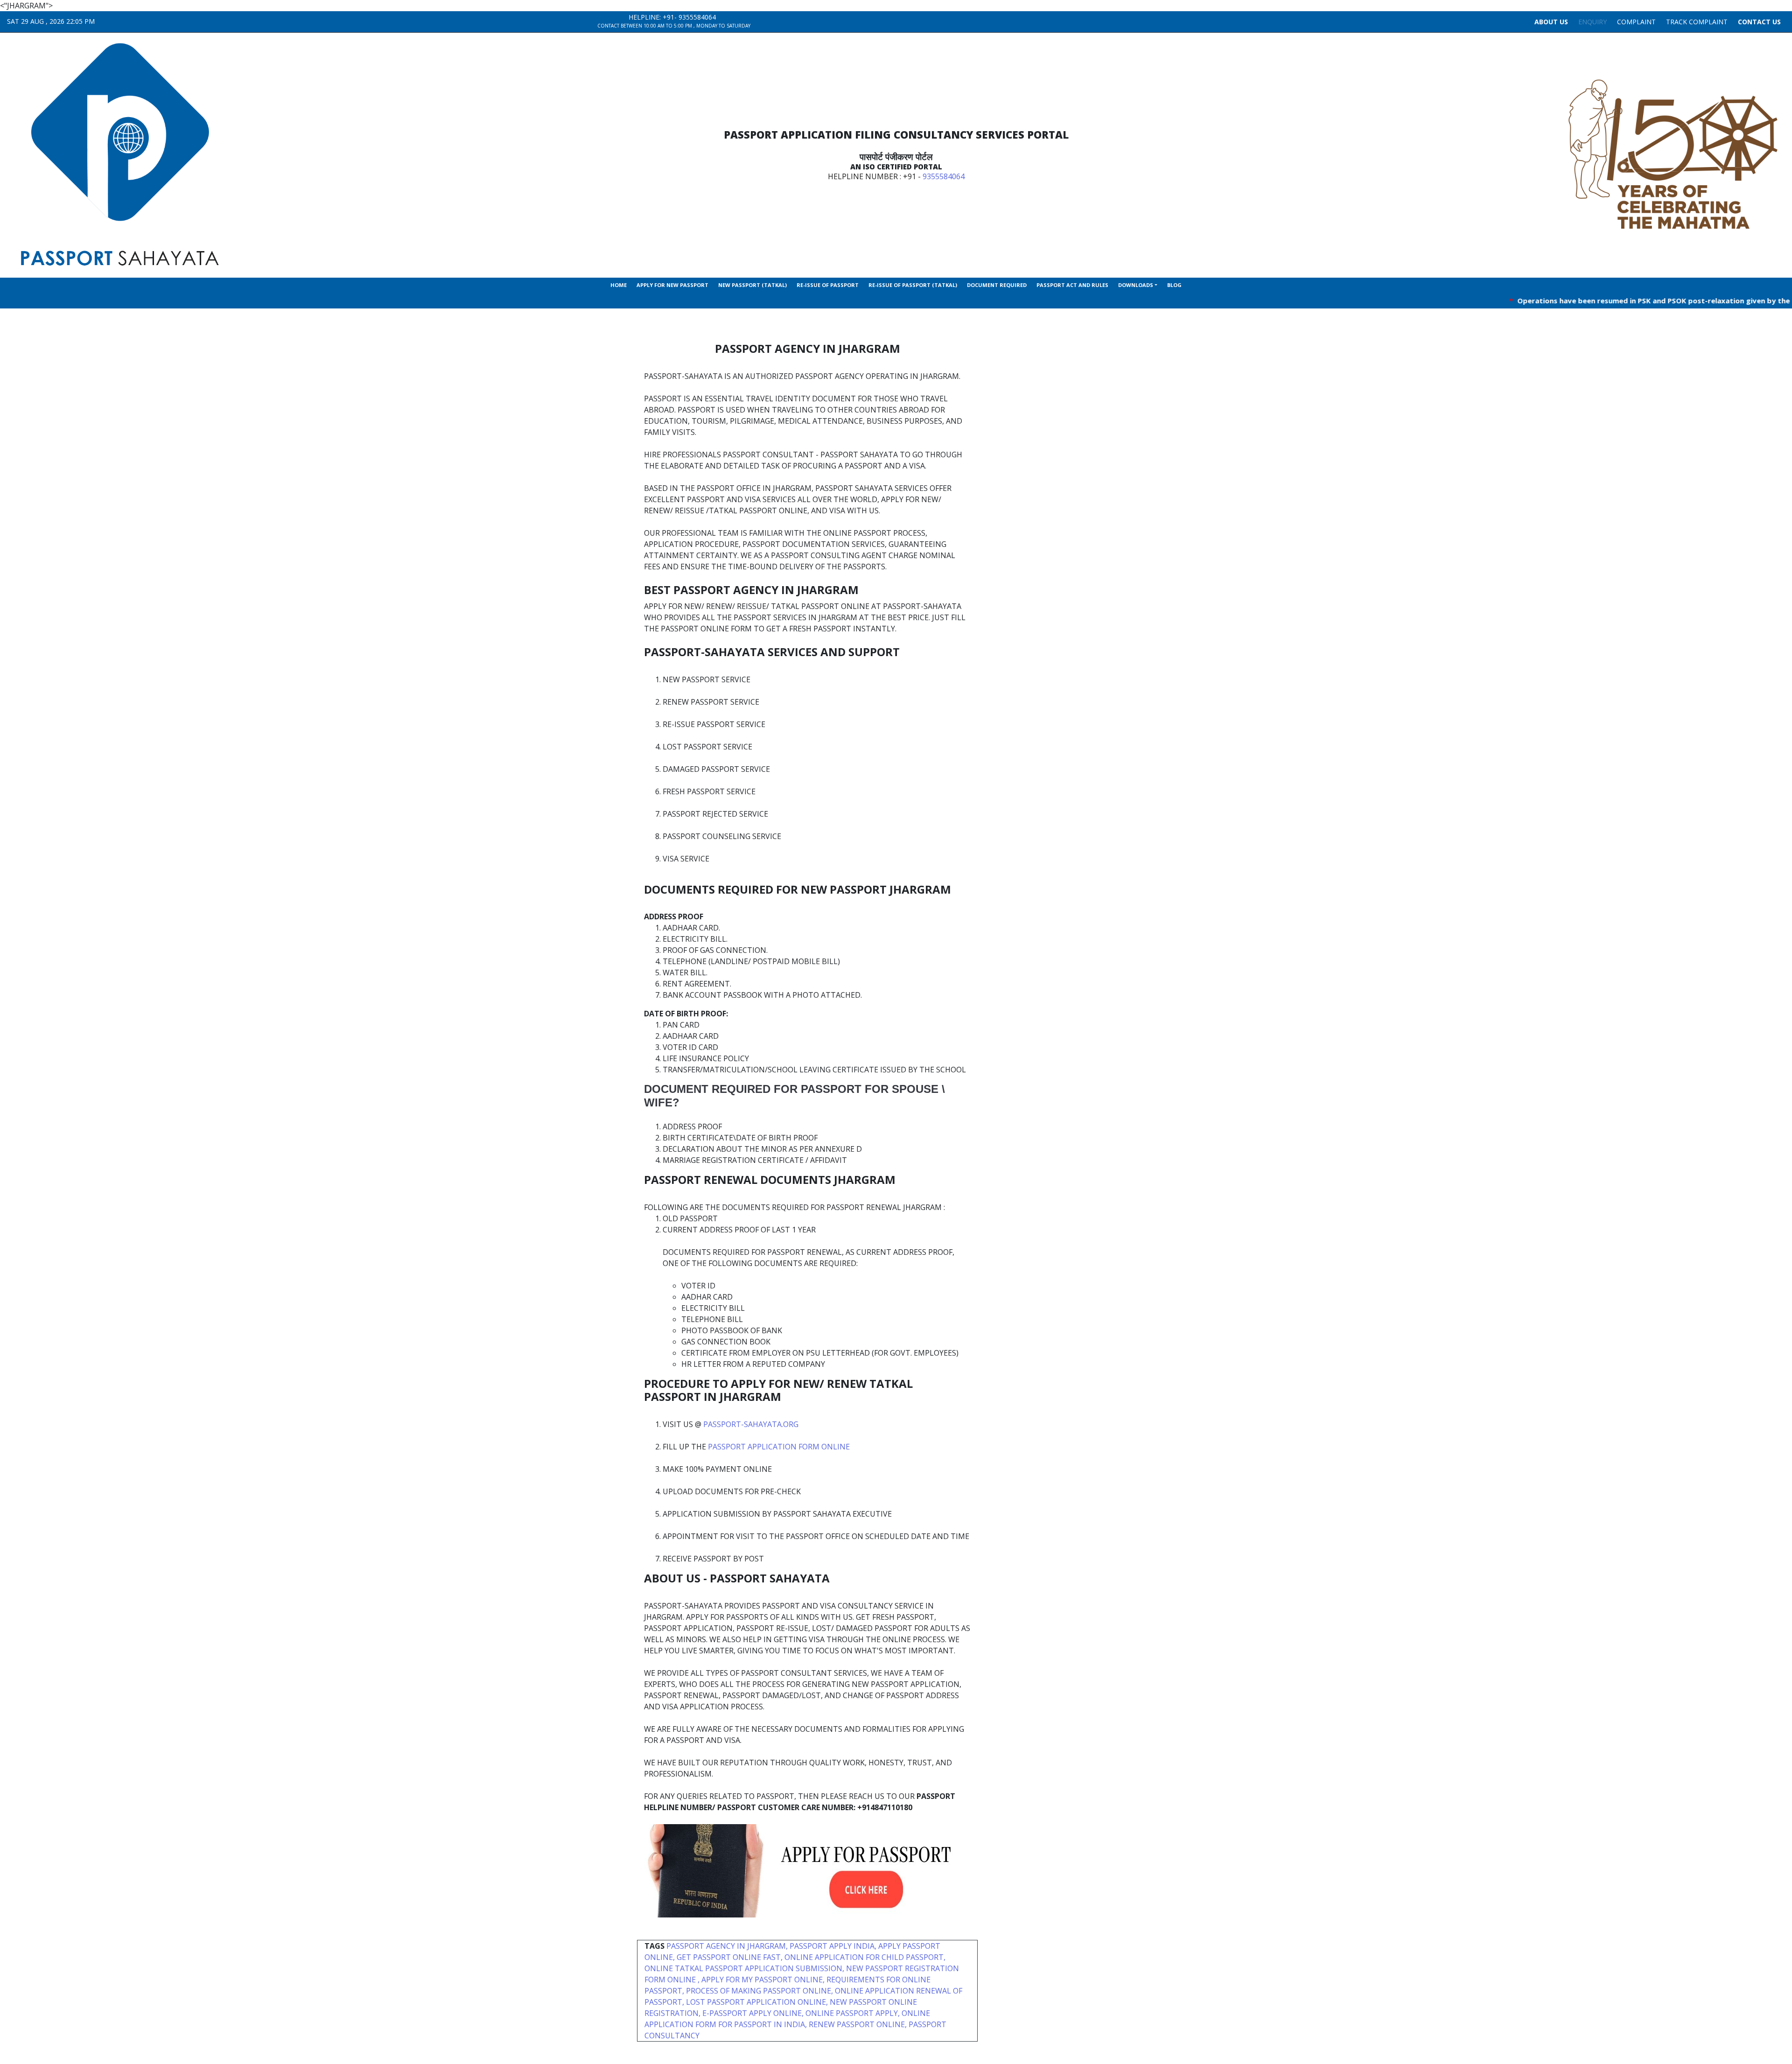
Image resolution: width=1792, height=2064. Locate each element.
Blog (1174, 285)
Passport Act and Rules (1072, 285)
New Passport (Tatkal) (752, 285)
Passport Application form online (779, 1447)
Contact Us (1759, 22)
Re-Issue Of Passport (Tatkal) (913, 285)
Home (619, 285)
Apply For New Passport (672, 285)
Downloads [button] (1136, 285)
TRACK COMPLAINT (1697, 22)
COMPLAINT (1636, 22)
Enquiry (1592, 22)
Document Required (997, 285)
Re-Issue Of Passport (828, 285)
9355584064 (697, 17)
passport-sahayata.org (751, 1424)
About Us (1551, 22)
